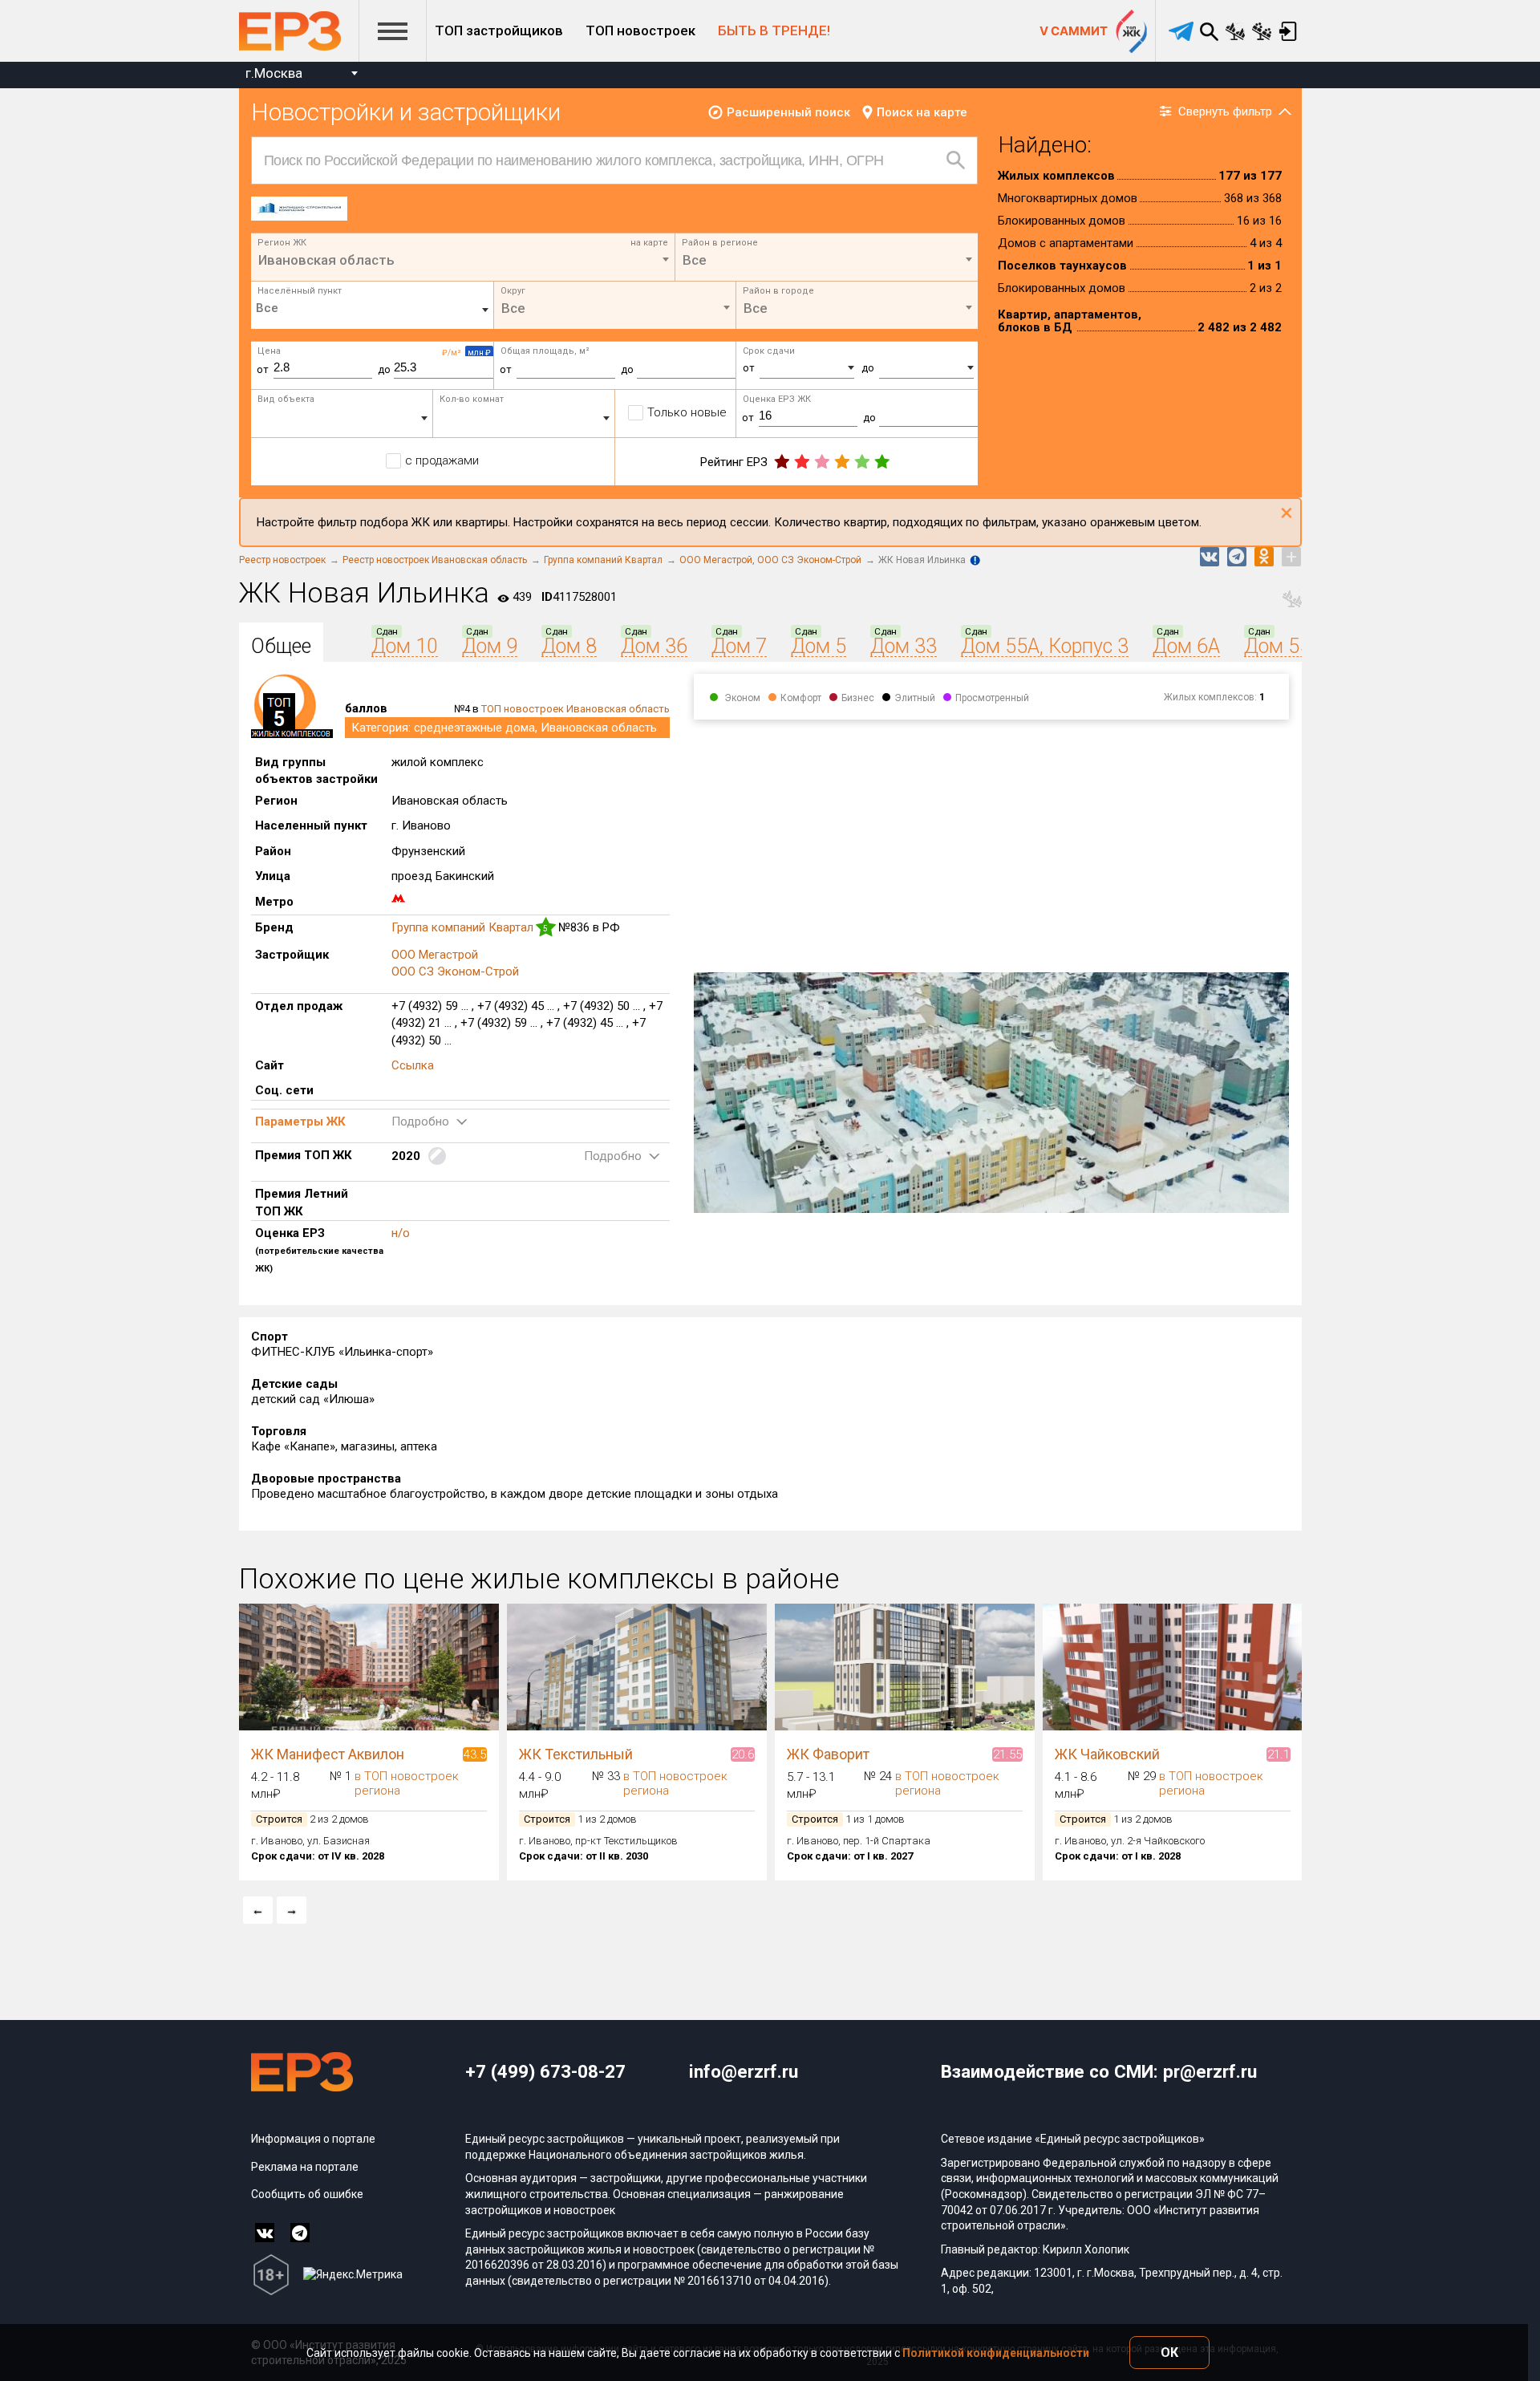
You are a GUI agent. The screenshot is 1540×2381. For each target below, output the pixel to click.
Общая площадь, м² (545, 351)
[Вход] (1289, 31)
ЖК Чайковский (1107, 1754)
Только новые (687, 412)
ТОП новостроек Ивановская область (575, 709)
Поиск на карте (922, 112)
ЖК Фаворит (828, 1754)
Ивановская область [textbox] (326, 260)
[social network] (265, 2233)
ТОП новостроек (640, 30)
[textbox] (827, 260)
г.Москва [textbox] (274, 73)
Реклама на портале (305, 2167)
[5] (882, 462)
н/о (401, 1233)
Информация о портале (313, 2139)
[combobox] (301, 75)
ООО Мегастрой (718, 560)
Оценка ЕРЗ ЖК (777, 399)
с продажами (442, 460)
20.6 (743, 1754)
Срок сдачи (769, 351)
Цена (269, 351)
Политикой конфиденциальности (996, 2353)
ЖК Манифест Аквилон (328, 1754)
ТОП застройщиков (499, 30)
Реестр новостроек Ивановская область (435, 560)
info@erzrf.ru (744, 2071)
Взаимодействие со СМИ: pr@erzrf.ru (1099, 2071)
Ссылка (413, 1065)
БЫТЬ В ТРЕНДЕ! (774, 30)
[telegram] (1181, 31)
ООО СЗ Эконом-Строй (809, 560)
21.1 (1279, 1754)
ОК (1169, 2353)
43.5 (475, 1754)
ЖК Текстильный (576, 1754)
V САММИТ (1074, 31)
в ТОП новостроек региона (407, 1783)
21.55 (1007, 1754)
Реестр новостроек (282, 560)
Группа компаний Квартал (603, 560)
